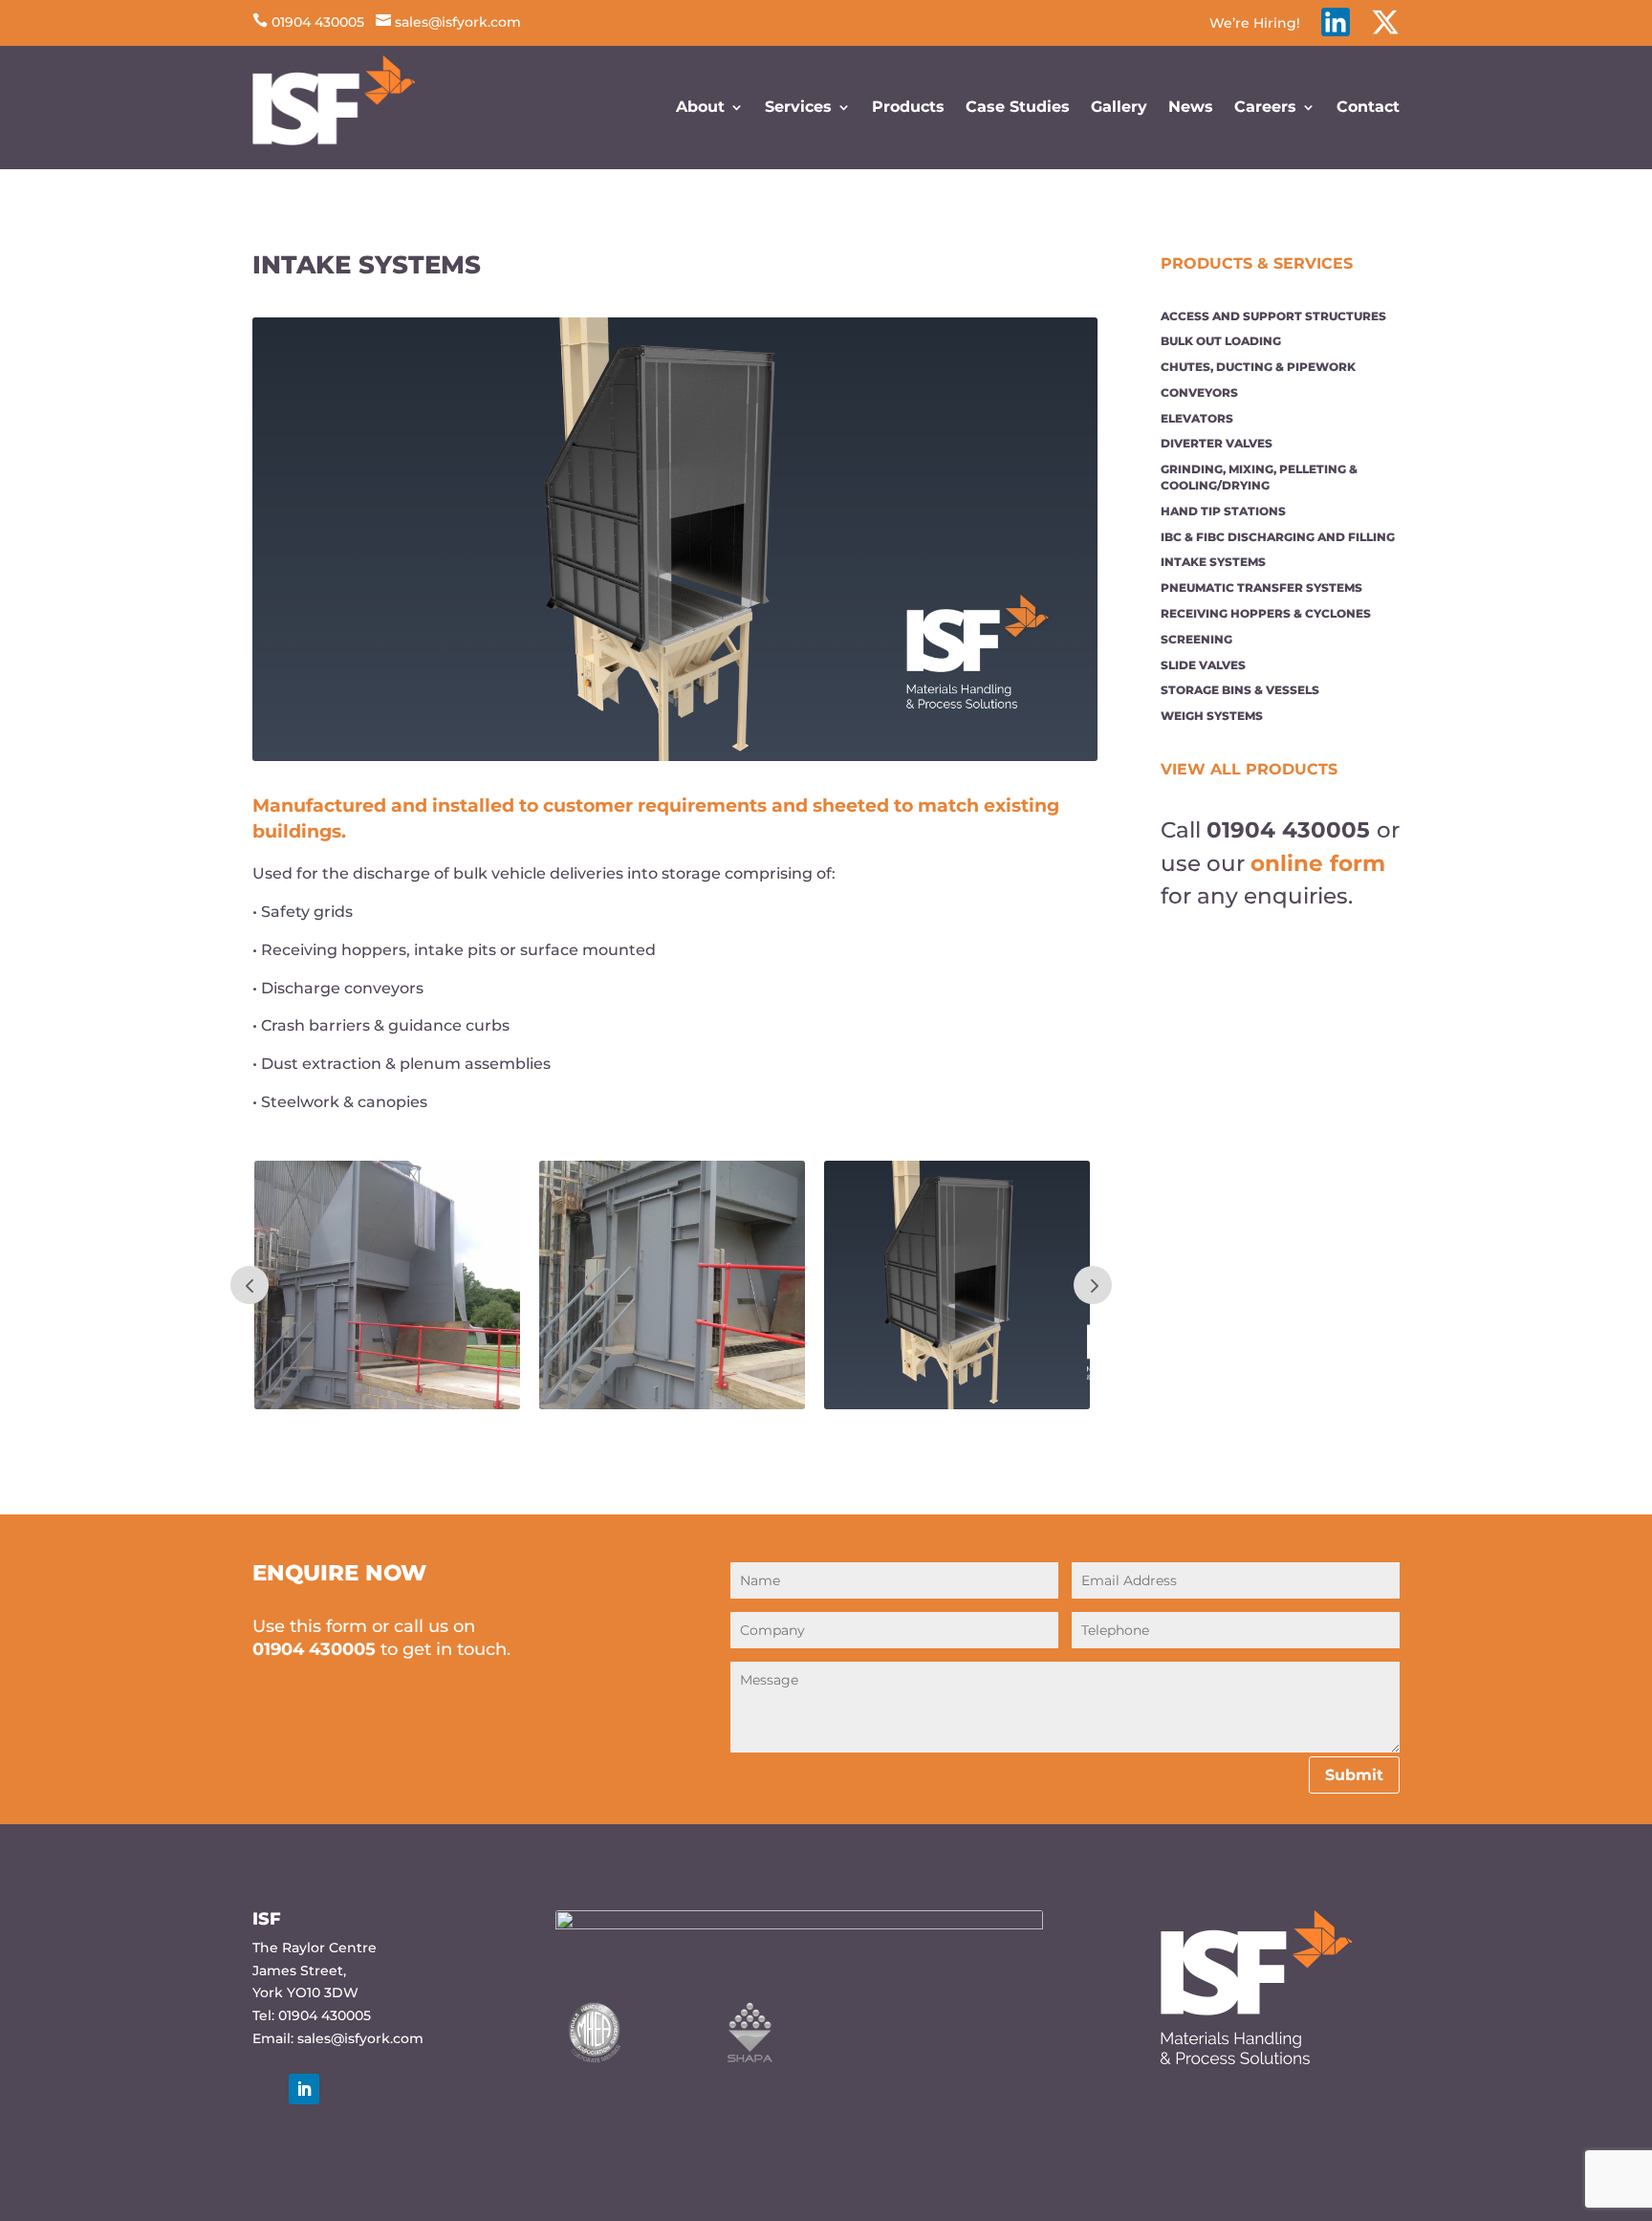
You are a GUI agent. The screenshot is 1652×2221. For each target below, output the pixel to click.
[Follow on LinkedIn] (304, 2089)
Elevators (1197, 418)
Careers (1265, 107)
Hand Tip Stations (1223, 511)
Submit (1354, 1775)
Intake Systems (1213, 562)
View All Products (1249, 769)
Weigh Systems (1212, 716)
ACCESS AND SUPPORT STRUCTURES (1273, 316)
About (700, 107)
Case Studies (1018, 107)
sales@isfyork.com (448, 22)
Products (908, 107)
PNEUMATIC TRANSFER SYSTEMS (1261, 588)
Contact (1368, 107)
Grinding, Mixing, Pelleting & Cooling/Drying (1259, 477)
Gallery (1119, 107)
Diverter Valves (1217, 443)
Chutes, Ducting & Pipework (1258, 367)
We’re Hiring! (1255, 24)
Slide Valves (1203, 665)
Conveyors (1199, 392)
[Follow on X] (267, 2089)
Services (798, 107)
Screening (1196, 639)
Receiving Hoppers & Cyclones (1266, 613)
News (1191, 107)
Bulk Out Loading (1221, 341)
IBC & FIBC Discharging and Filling (1278, 537)
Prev (250, 1285)
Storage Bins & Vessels (1240, 690)
